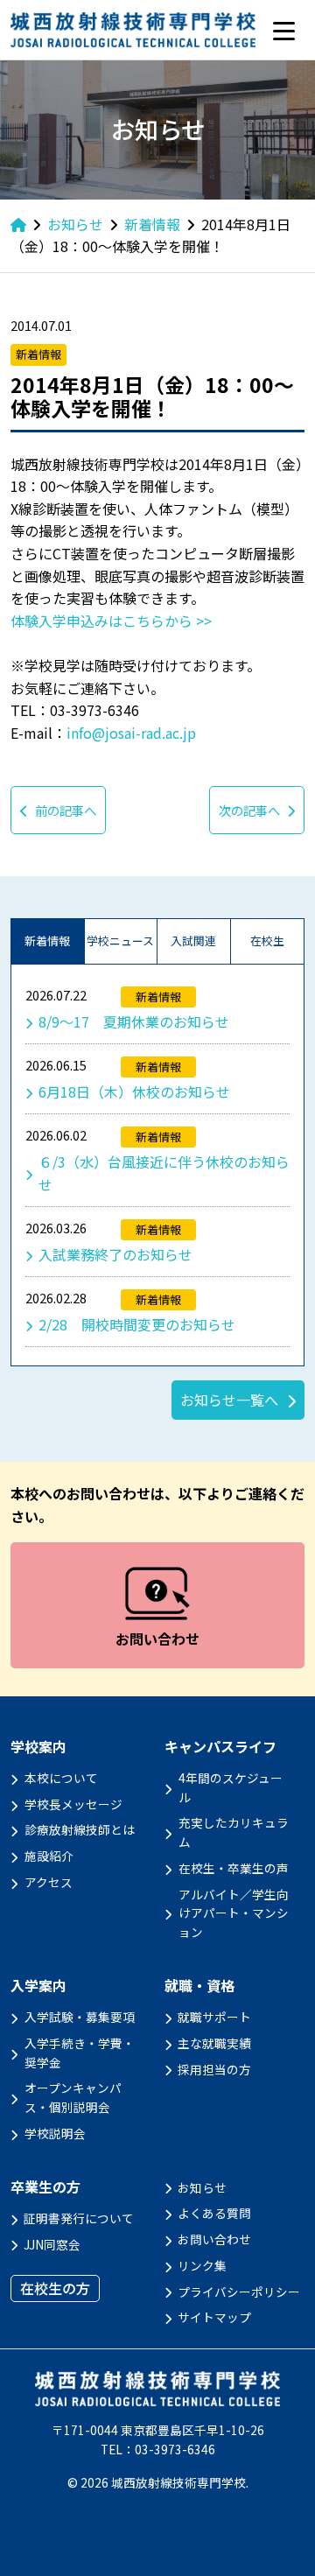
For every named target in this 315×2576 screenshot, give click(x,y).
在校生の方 (55, 2288)
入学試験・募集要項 (80, 2017)
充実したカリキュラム (234, 1832)
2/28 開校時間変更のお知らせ (137, 1324)
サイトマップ (214, 2317)
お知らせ (202, 2187)
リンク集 (202, 2265)
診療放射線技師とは (80, 1829)
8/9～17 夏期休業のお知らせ (134, 1021)
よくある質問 (214, 2213)
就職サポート (214, 2017)
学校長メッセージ (73, 1804)
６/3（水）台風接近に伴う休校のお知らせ (164, 1173)
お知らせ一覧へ (229, 1400)
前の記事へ (66, 810)
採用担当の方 (214, 2069)
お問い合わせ (214, 2239)
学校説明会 (55, 2133)
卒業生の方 (45, 2187)
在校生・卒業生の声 (234, 1868)
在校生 (267, 941)
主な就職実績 (214, 2043)
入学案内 (38, 1986)
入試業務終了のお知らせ (115, 1254)
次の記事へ (249, 810)
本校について (61, 1778)
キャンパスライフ (220, 1747)
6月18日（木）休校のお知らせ (134, 1091)
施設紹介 (49, 1856)
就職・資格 (199, 1986)
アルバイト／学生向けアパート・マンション (234, 1913)
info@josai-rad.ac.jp (131, 733)
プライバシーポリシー (239, 2292)
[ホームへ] (18, 224)
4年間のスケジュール (231, 1787)
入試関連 (193, 941)
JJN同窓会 (52, 2244)
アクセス (49, 1882)
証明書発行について (79, 2218)
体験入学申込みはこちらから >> (111, 621)
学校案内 (38, 1747)
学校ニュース (120, 941)
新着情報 (47, 941)
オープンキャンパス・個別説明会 (73, 2097)
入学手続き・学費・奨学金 (80, 2053)
